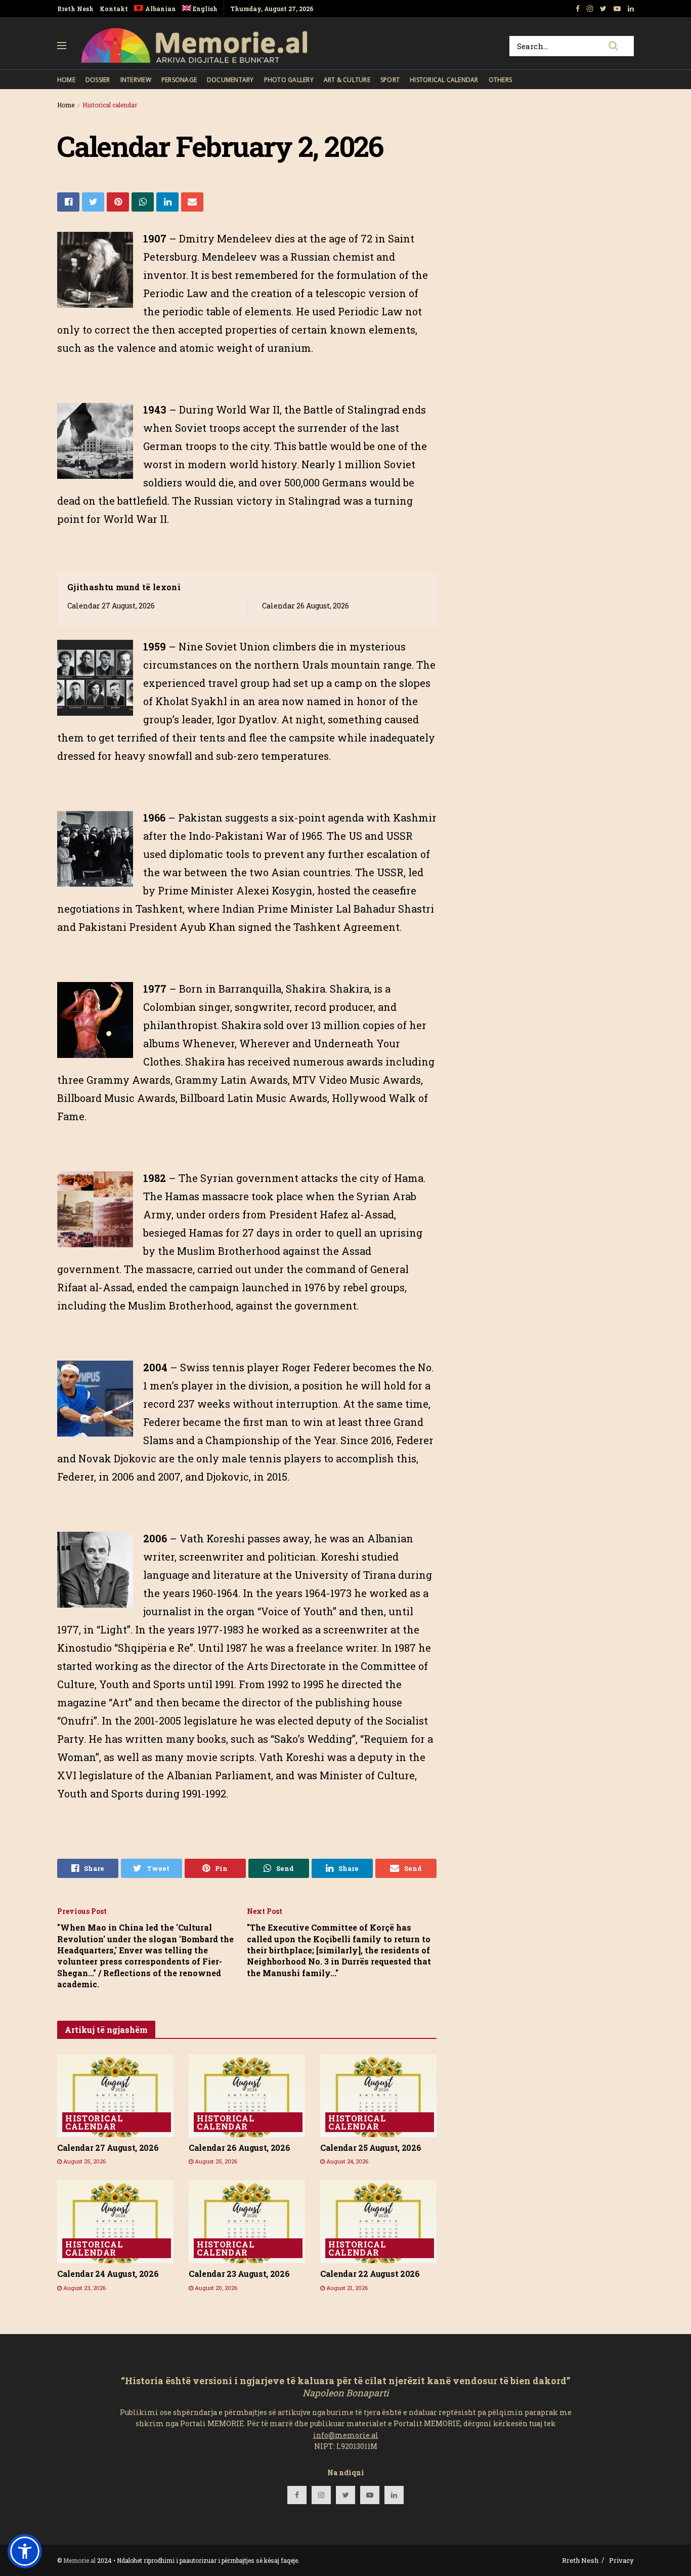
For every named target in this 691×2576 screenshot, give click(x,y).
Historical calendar (444, 80)
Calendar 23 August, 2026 (239, 2274)
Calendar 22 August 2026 (370, 2274)
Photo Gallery (289, 80)
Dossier (98, 80)
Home (66, 80)
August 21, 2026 (346, 2288)
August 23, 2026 (84, 2288)
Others (500, 80)
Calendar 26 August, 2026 (306, 606)
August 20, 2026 (215, 2288)
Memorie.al (79, 2560)
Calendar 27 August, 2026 (111, 606)
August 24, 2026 (347, 2161)
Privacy (621, 2560)
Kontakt (114, 9)
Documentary (230, 80)
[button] (25, 2551)
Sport (390, 80)
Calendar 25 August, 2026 (371, 2148)
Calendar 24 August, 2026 (108, 2274)
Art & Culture (347, 80)
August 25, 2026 (84, 2161)
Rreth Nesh (75, 9)
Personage (179, 80)
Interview (136, 80)
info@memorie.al (346, 2435)
